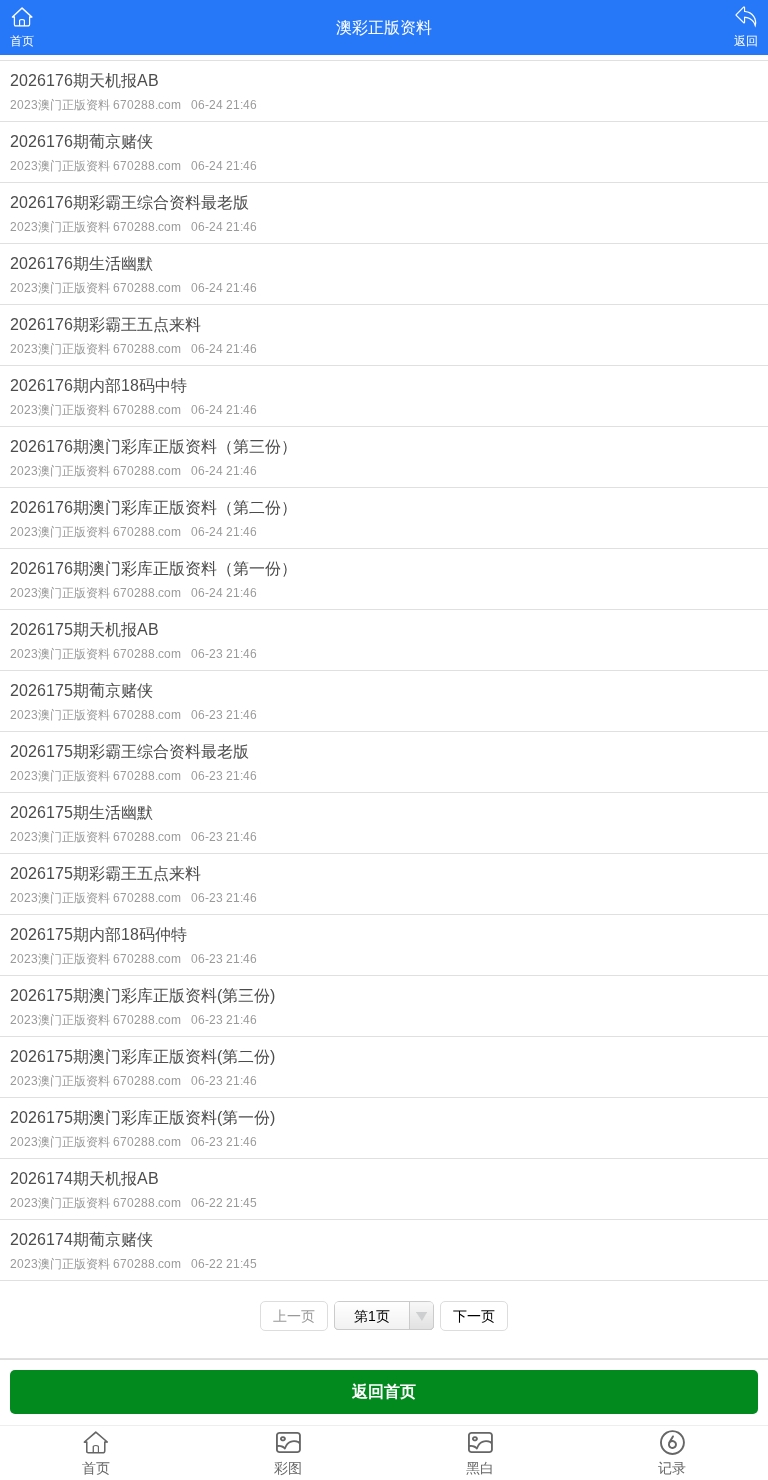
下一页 (474, 1316)
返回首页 (384, 1391)
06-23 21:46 (224, 654)
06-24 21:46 (224, 105)
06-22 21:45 (224, 1203)
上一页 (294, 1316)
